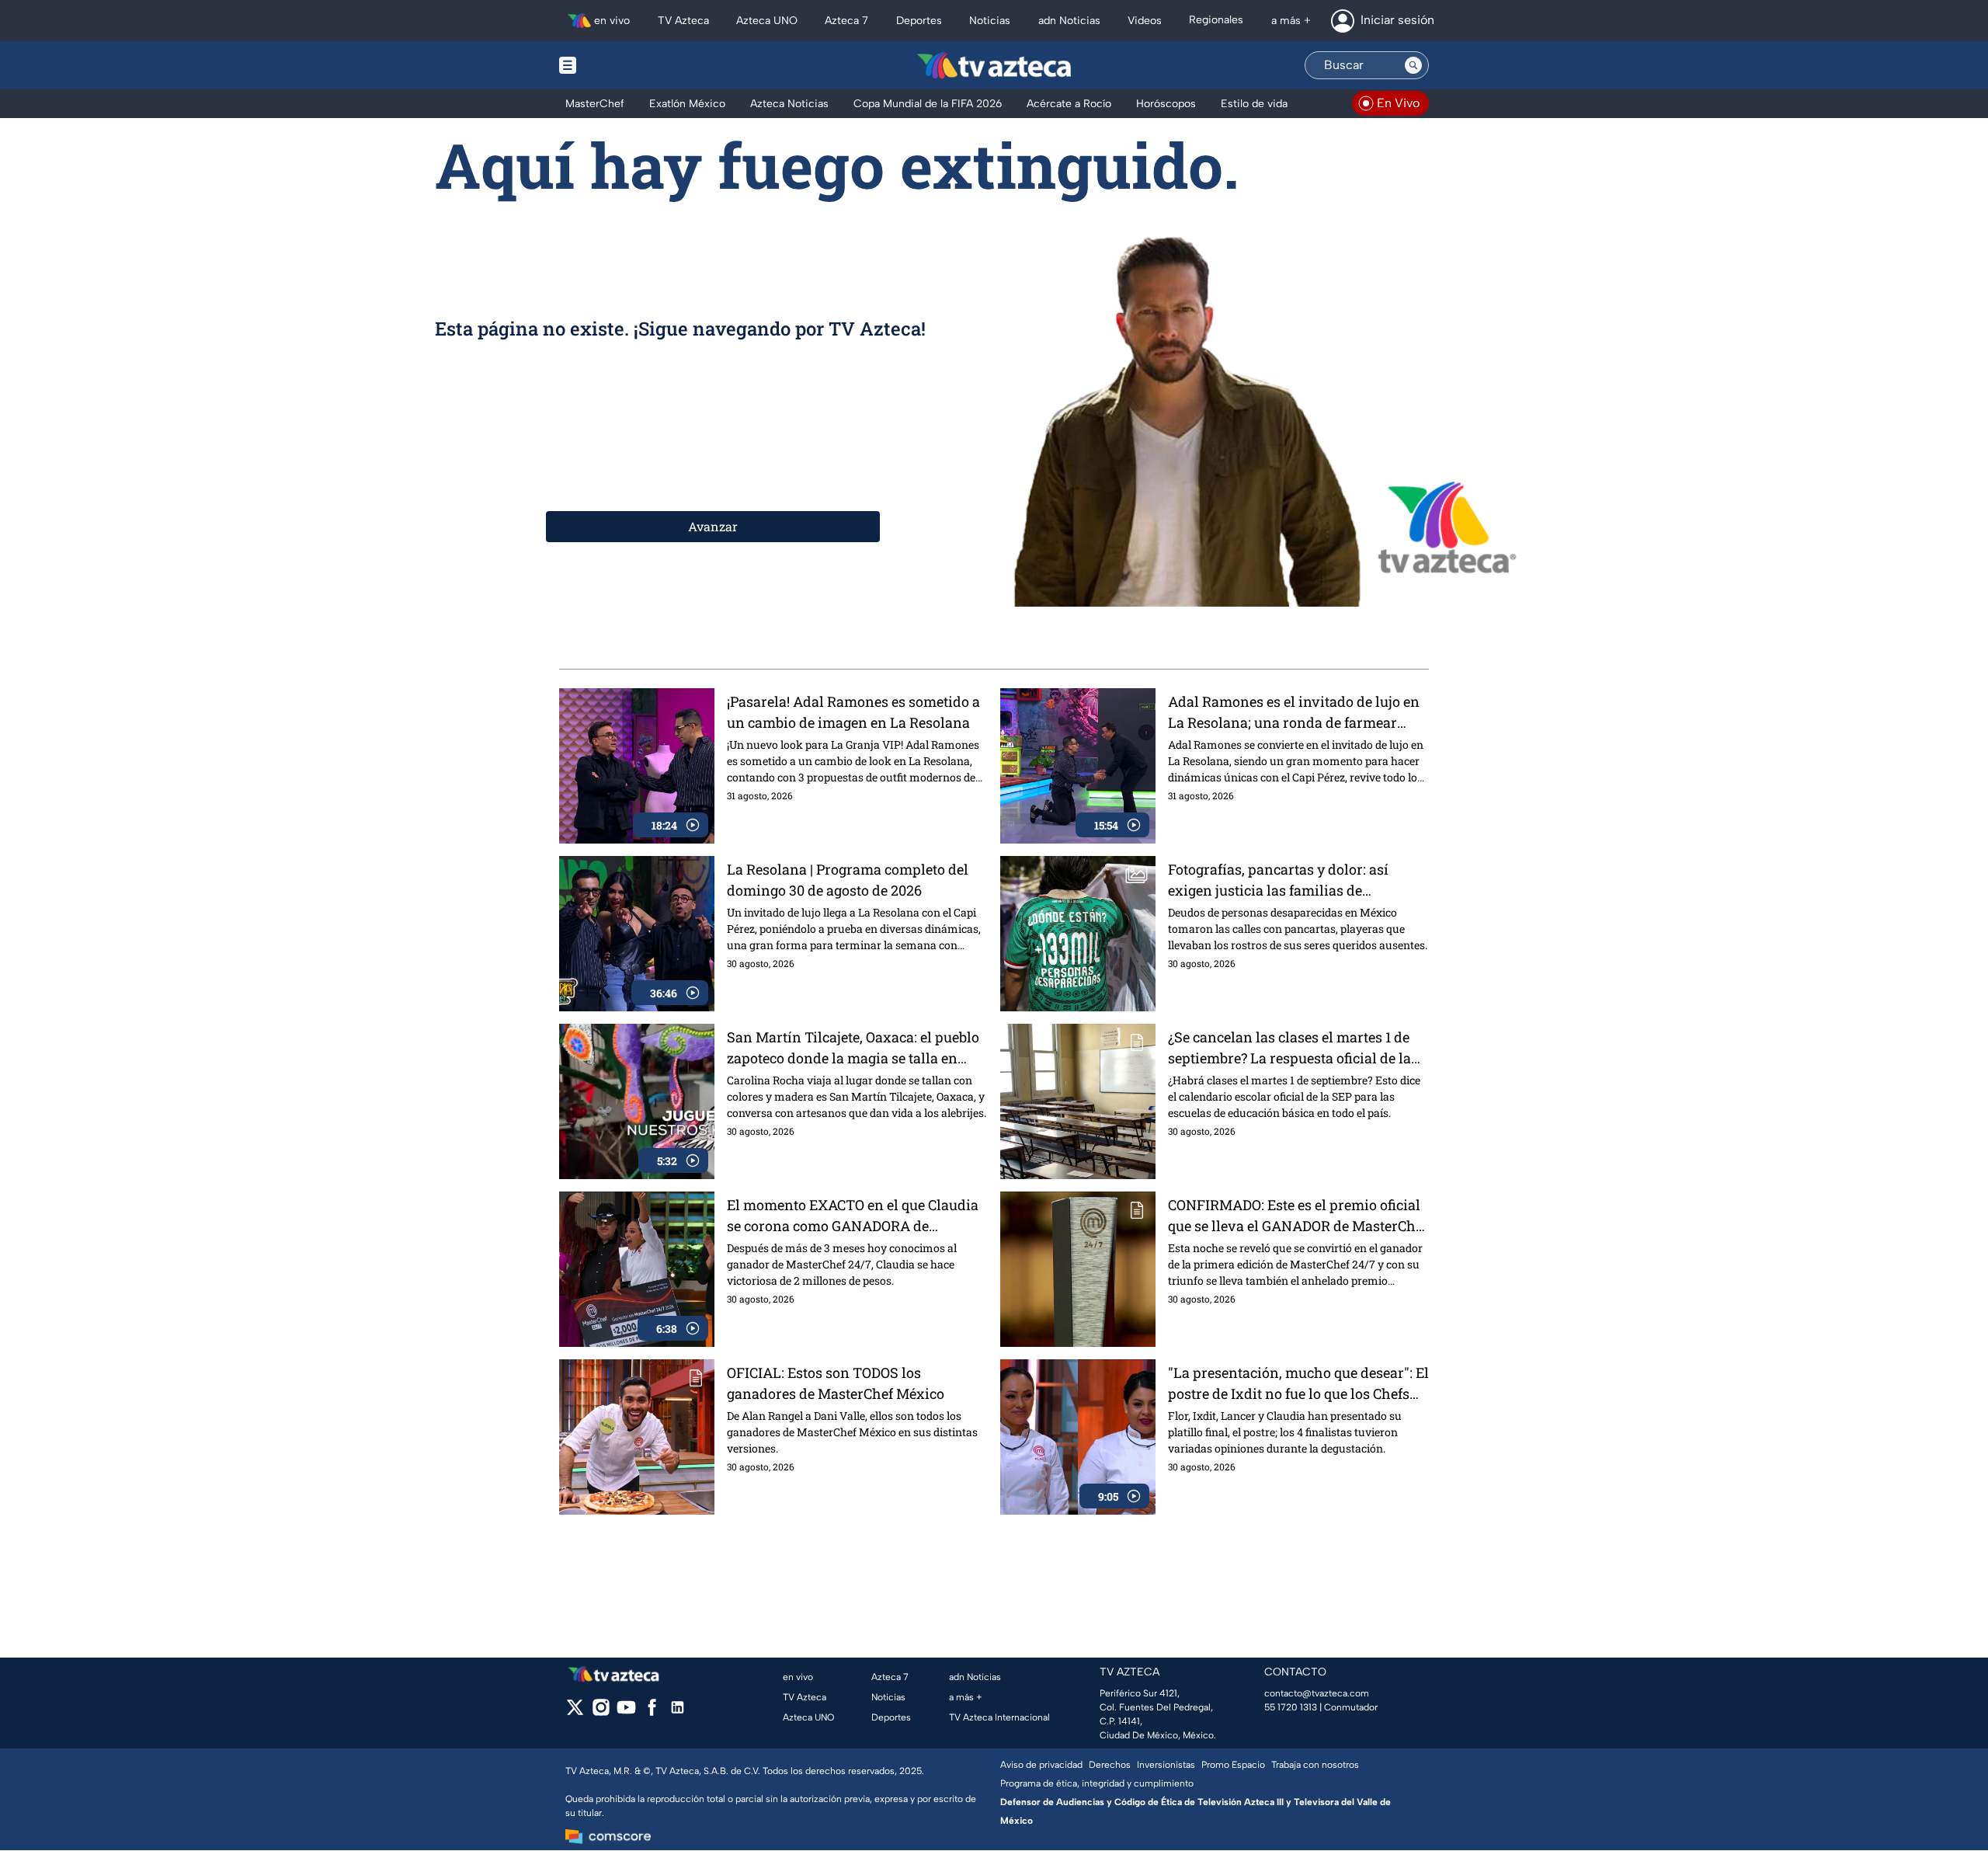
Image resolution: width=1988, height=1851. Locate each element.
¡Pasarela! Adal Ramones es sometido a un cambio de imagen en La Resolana (853, 712)
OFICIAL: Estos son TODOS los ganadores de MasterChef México (836, 1383)
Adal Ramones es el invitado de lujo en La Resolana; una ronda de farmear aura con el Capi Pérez (1294, 713)
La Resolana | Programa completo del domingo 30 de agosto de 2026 (848, 880)
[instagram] (601, 1712)
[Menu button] (621, 65)
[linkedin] (678, 1712)
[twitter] (575, 1712)
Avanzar (713, 526)
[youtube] (626, 1712)
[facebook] (652, 1712)
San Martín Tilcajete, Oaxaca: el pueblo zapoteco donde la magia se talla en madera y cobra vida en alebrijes (853, 1048)
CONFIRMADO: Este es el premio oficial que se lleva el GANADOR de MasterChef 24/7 (1298, 1216)
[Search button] (1413, 65)
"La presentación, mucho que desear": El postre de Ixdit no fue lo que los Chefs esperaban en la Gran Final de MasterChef (1298, 1384)
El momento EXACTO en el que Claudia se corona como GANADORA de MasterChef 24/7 (853, 1216)
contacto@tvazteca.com (1317, 1693)
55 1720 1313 (1291, 1707)
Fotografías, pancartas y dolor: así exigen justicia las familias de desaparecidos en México (1278, 880)
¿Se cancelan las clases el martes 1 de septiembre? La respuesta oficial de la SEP (1289, 1048)
